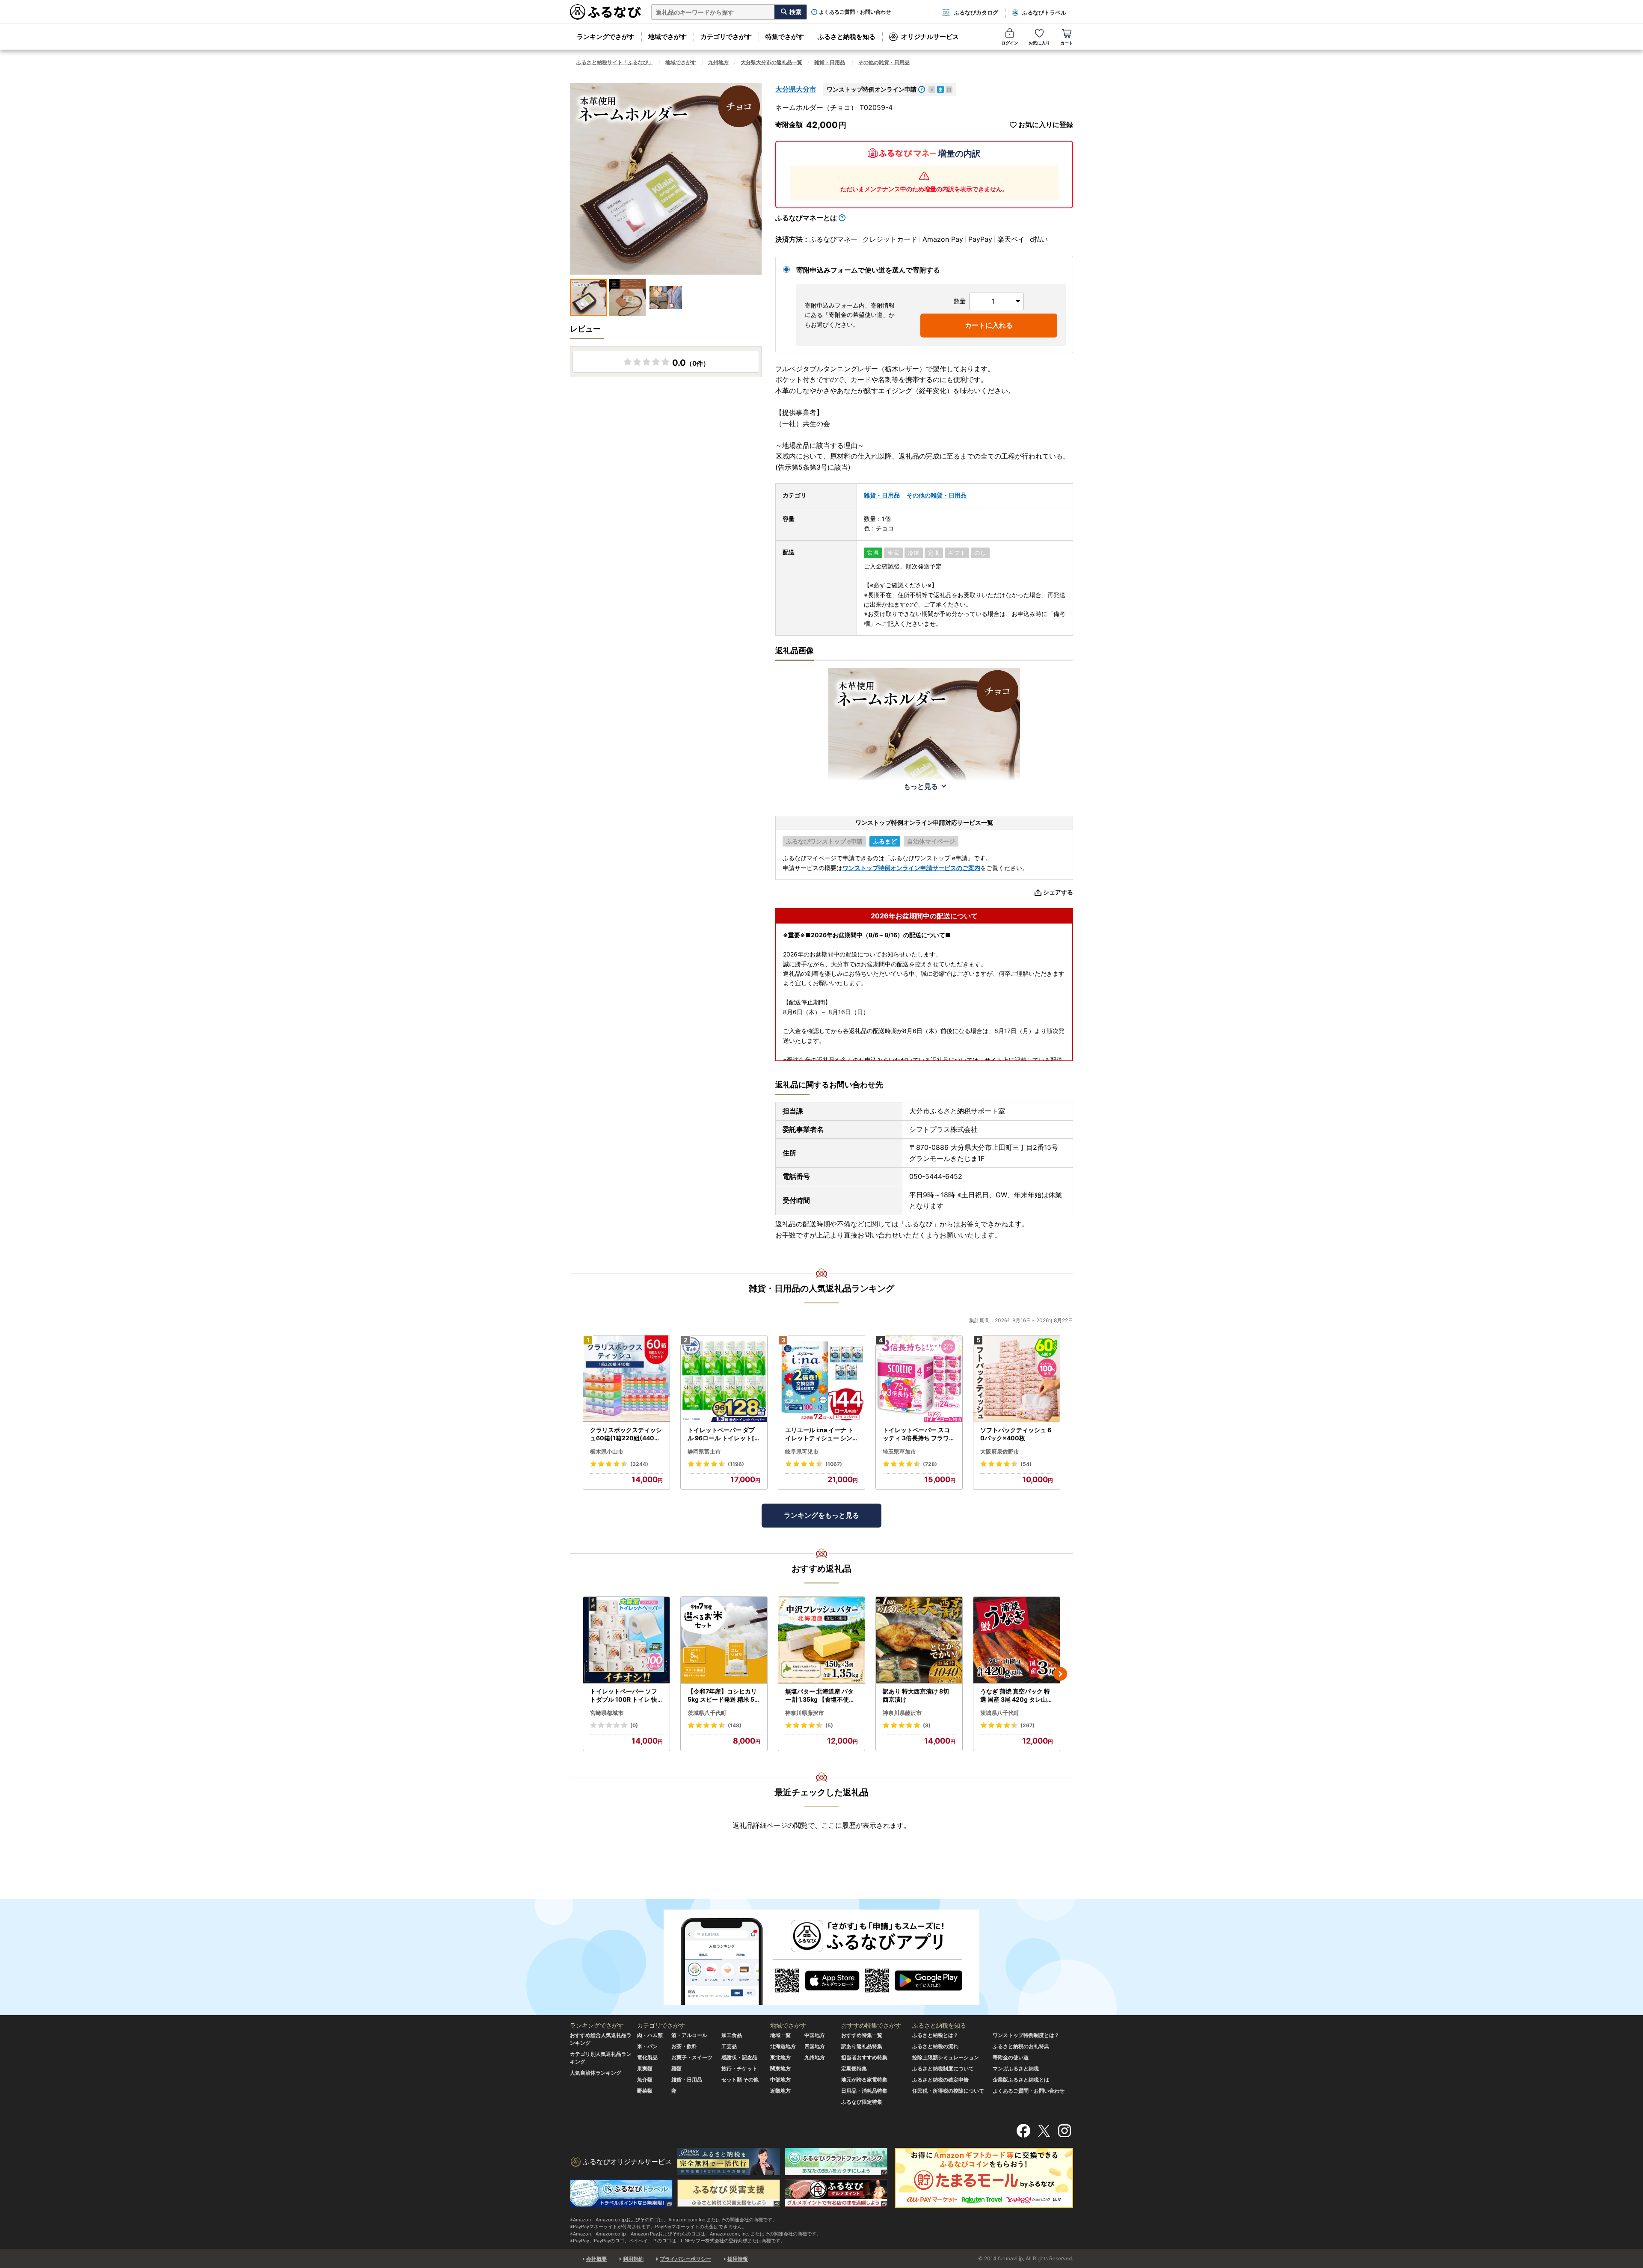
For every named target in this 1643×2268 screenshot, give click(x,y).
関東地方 (780, 2068)
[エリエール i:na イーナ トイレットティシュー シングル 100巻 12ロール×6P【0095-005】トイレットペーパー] (821, 1379)
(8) (927, 1725)
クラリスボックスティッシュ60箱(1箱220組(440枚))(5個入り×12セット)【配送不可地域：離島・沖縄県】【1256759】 (626, 1434)
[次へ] (1060, 1674)
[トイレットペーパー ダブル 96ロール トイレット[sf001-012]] (724, 1379)
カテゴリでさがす (726, 37)
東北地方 (780, 2057)
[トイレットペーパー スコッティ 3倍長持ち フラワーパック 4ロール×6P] (919, 1379)
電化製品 (647, 2057)
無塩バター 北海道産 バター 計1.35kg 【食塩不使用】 (820, 1696)
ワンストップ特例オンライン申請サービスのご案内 (911, 868)
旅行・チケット (739, 2068)
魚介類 (645, 2080)
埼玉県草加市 (899, 1451)
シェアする (1058, 892)
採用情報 (738, 2259)
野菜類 (645, 2091)
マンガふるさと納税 (1016, 2068)
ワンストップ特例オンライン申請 (872, 89)
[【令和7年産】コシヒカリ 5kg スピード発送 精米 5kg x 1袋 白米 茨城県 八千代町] (724, 1640)
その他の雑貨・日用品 (884, 62)
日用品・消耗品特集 (864, 2091)
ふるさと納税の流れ (935, 2046)
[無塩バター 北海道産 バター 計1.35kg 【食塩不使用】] (821, 1640)
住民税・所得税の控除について (948, 2091)
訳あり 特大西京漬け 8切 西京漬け (916, 1695)
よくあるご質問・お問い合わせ (855, 12)
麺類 (676, 2068)
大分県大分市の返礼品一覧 (771, 62)
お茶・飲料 (684, 2046)
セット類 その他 (740, 2080)
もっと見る (921, 786)
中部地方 (780, 2080)
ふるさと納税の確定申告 (940, 2080)
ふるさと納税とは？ (935, 2035)
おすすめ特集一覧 (862, 2035)
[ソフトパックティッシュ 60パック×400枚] (1017, 1379)
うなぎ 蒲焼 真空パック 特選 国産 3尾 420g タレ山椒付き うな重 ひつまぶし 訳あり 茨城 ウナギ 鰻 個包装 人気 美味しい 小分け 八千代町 (1017, 1696)
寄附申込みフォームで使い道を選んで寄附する (868, 270)
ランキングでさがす (606, 37)
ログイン (1010, 43)
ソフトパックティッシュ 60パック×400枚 (1016, 1434)
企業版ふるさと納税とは (1021, 2080)
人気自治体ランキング (596, 2073)
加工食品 (732, 2035)
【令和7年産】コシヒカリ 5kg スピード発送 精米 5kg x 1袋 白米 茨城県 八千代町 (723, 1696)
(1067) (834, 1464)
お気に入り (1039, 43)
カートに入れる (989, 325)
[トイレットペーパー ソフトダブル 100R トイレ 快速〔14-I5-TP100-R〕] (626, 1640)
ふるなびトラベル (1044, 12)
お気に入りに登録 (1046, 125)
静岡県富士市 (704, 1451)
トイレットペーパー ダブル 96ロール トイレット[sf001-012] (724, 1434)
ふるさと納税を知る (847, 37)
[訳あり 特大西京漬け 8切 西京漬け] (919, 1640)
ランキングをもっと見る (821, 1515)
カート (1067, 43)
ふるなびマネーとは (806, 218)
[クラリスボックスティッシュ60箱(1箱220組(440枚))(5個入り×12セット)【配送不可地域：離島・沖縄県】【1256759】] (626, 1379)
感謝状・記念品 (739, 2057)
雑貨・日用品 (830, 62)
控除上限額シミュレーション (946, 2057)
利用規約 (633, 2259)
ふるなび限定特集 (862, 2102)
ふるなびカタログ (976, 12)
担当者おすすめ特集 (864, 2057)
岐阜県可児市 (802, 1451)
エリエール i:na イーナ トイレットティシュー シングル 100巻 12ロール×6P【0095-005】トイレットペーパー (820, 1434)
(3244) (639, 1464)
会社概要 (596, 2259)
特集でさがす (785, 37)
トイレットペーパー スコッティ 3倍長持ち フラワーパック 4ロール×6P (919, 1434)
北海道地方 (783, 2046)
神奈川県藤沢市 (805, 1713)
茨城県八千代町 (707, 1713)
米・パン (647, 2046)
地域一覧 (780, 2035)
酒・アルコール (689, 2035)
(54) (1026, 1464)
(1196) (736, 1464)
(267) (1028, 1725)
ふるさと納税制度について (943, 2068)
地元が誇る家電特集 (864, 2080)
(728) (930, 1464)
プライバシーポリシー (685, 2259)
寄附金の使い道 (1011, 2057)
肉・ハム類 (650, 2035)
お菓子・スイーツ (692, 2057)
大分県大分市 (796, 89)
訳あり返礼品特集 (862, 2046)
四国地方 (815, 2046)
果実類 (645, 2068)
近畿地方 (780, 2091)
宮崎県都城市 (607, 1713)
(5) (829, 1725)
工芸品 (729, 2046)
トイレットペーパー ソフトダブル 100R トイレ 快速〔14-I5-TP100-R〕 (624, 1696)
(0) (634, 1725)
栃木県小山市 (607, 1451)
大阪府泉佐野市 (1000, 1451)
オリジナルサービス (930, 37)
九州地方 (718, 62)
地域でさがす (667, 37)
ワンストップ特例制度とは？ (1026, 2035)
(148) (735, 1725)
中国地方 (815, 2035)
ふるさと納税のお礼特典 (1021, 2046)
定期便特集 (854, 2068)
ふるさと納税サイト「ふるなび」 (615, 62)
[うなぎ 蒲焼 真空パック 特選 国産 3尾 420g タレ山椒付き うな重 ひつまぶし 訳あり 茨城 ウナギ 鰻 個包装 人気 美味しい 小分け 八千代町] (1017, 1640)
